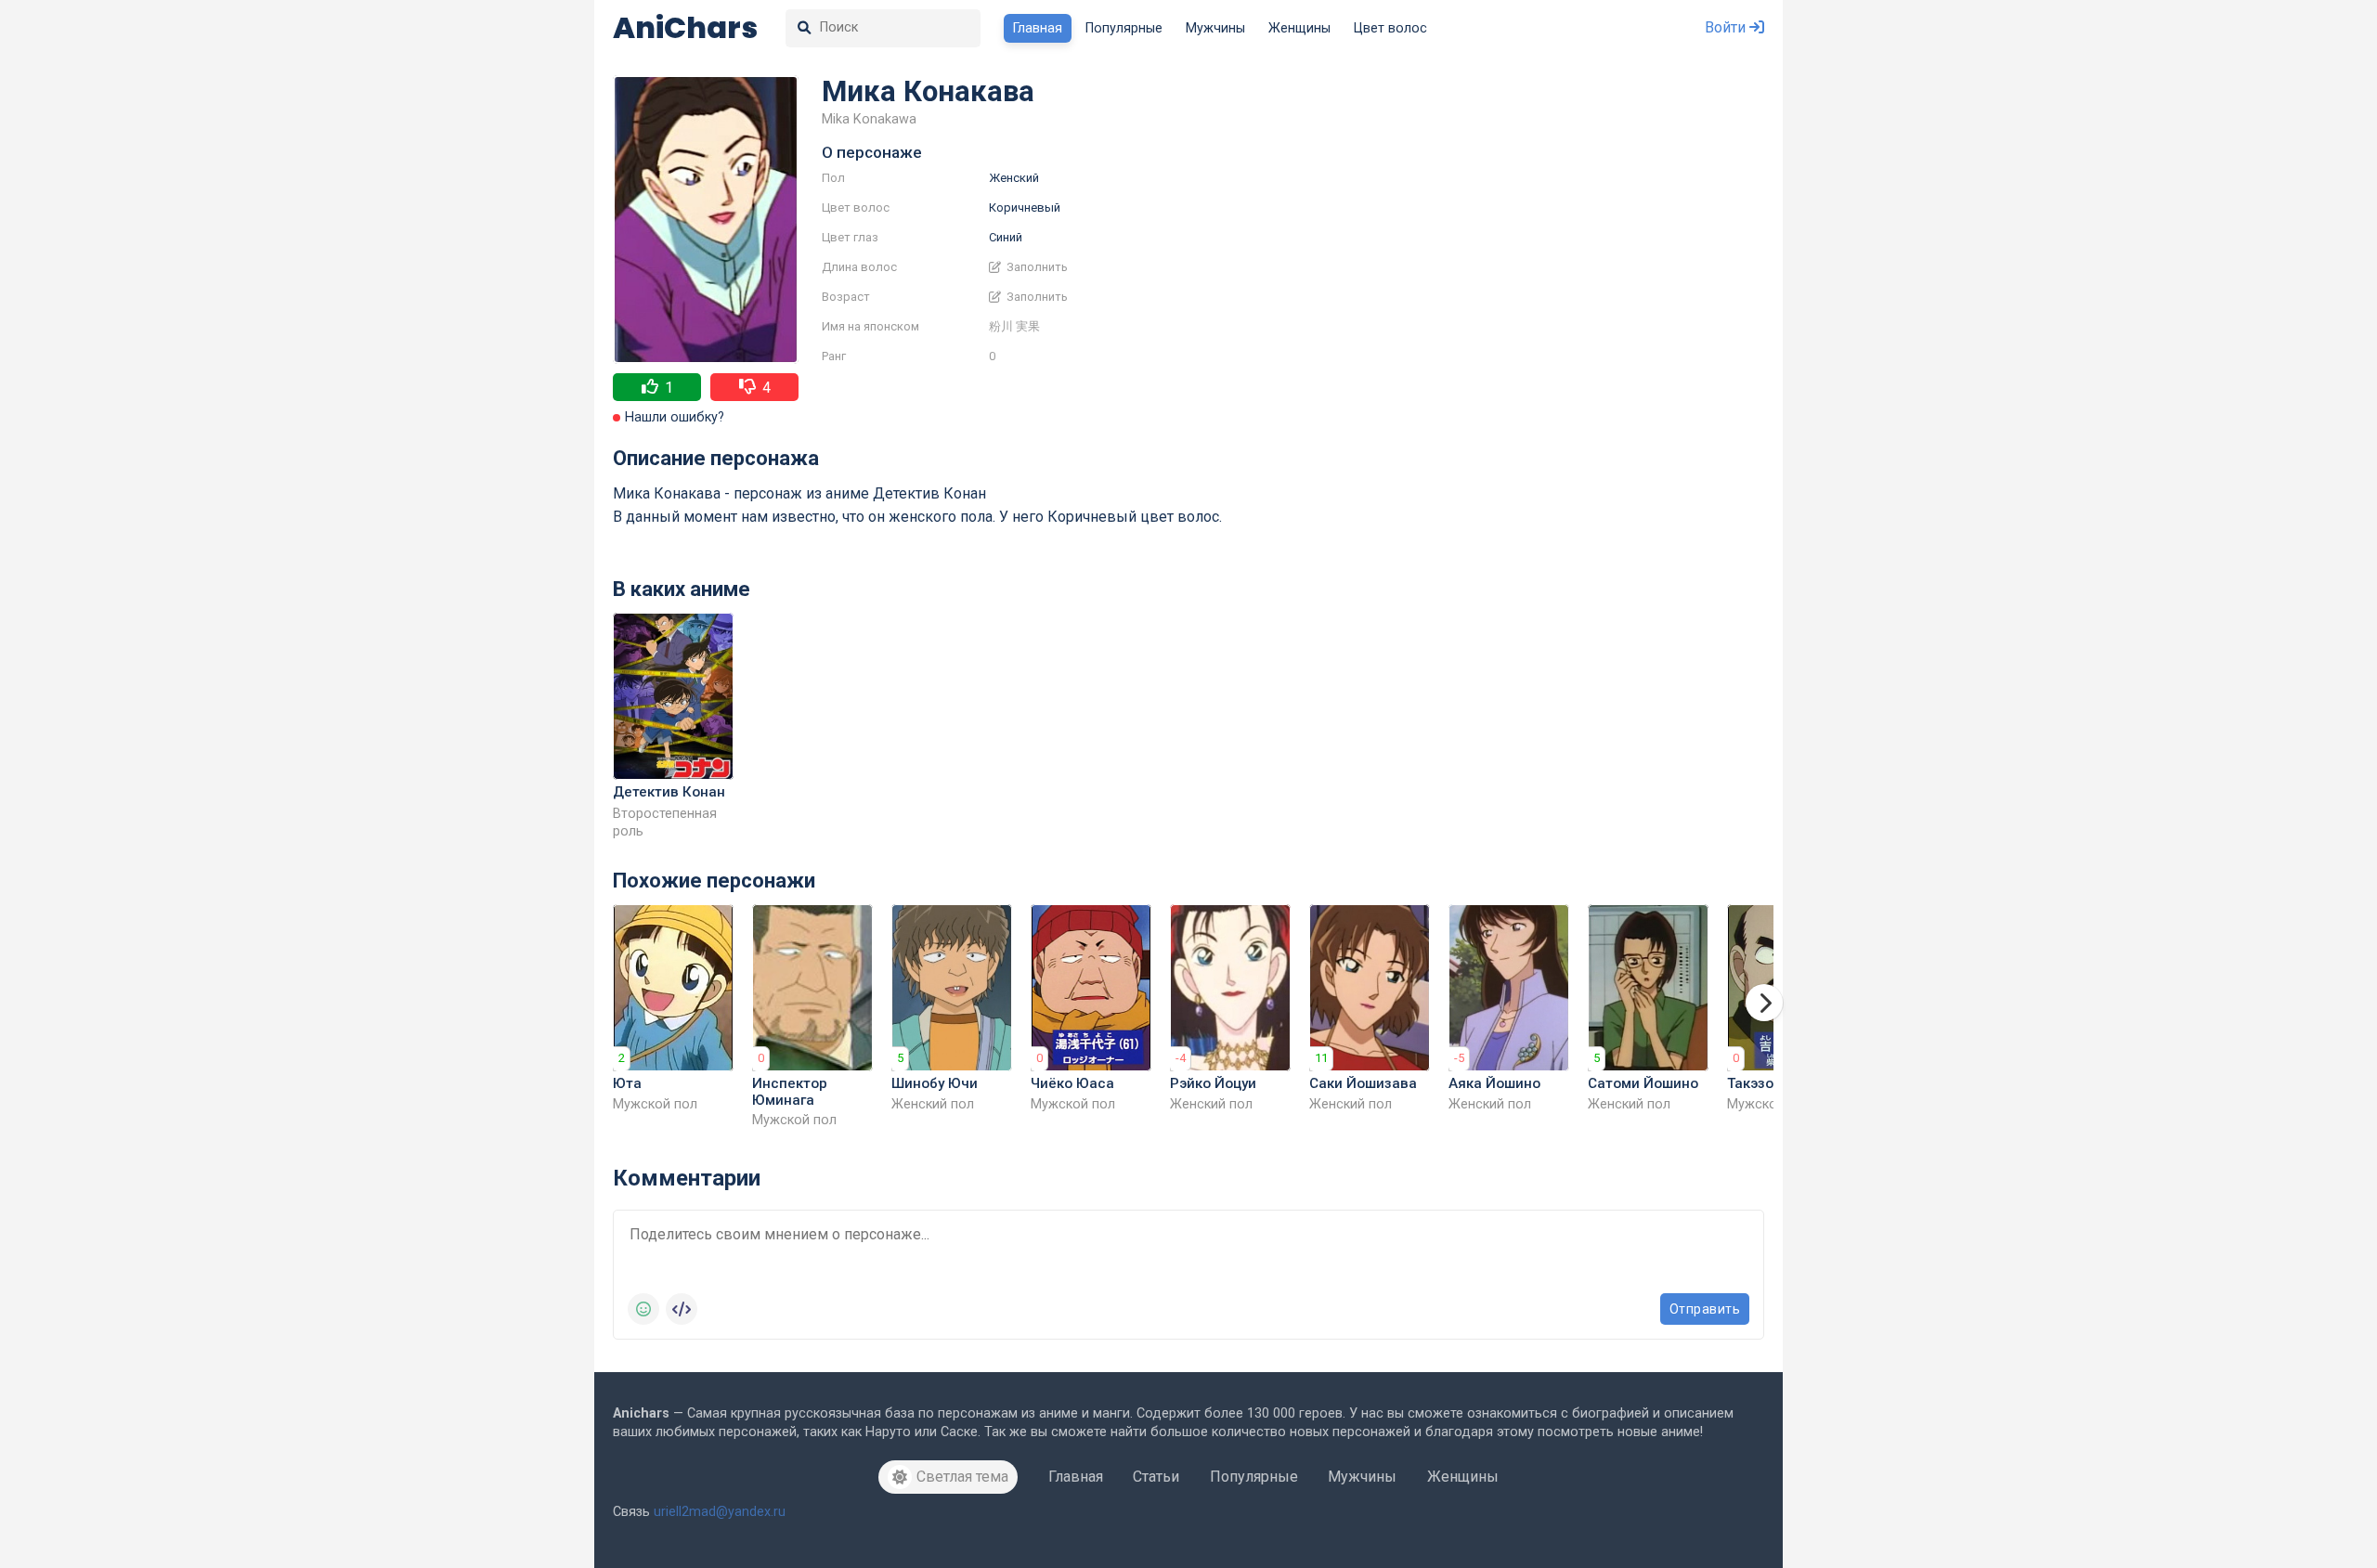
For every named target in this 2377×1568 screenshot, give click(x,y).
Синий (1006, 237)
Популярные (1124, 28)
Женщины (1299, 28)
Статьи (1156, 1477)
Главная (1038, 28)
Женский (1014, 178)
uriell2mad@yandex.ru (720, 1512)
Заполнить (1036, 267)
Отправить (1705, 1309)
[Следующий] (1764, 1003)
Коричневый (1025, 207)
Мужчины (1215, 28)
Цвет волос (1390, 28)
